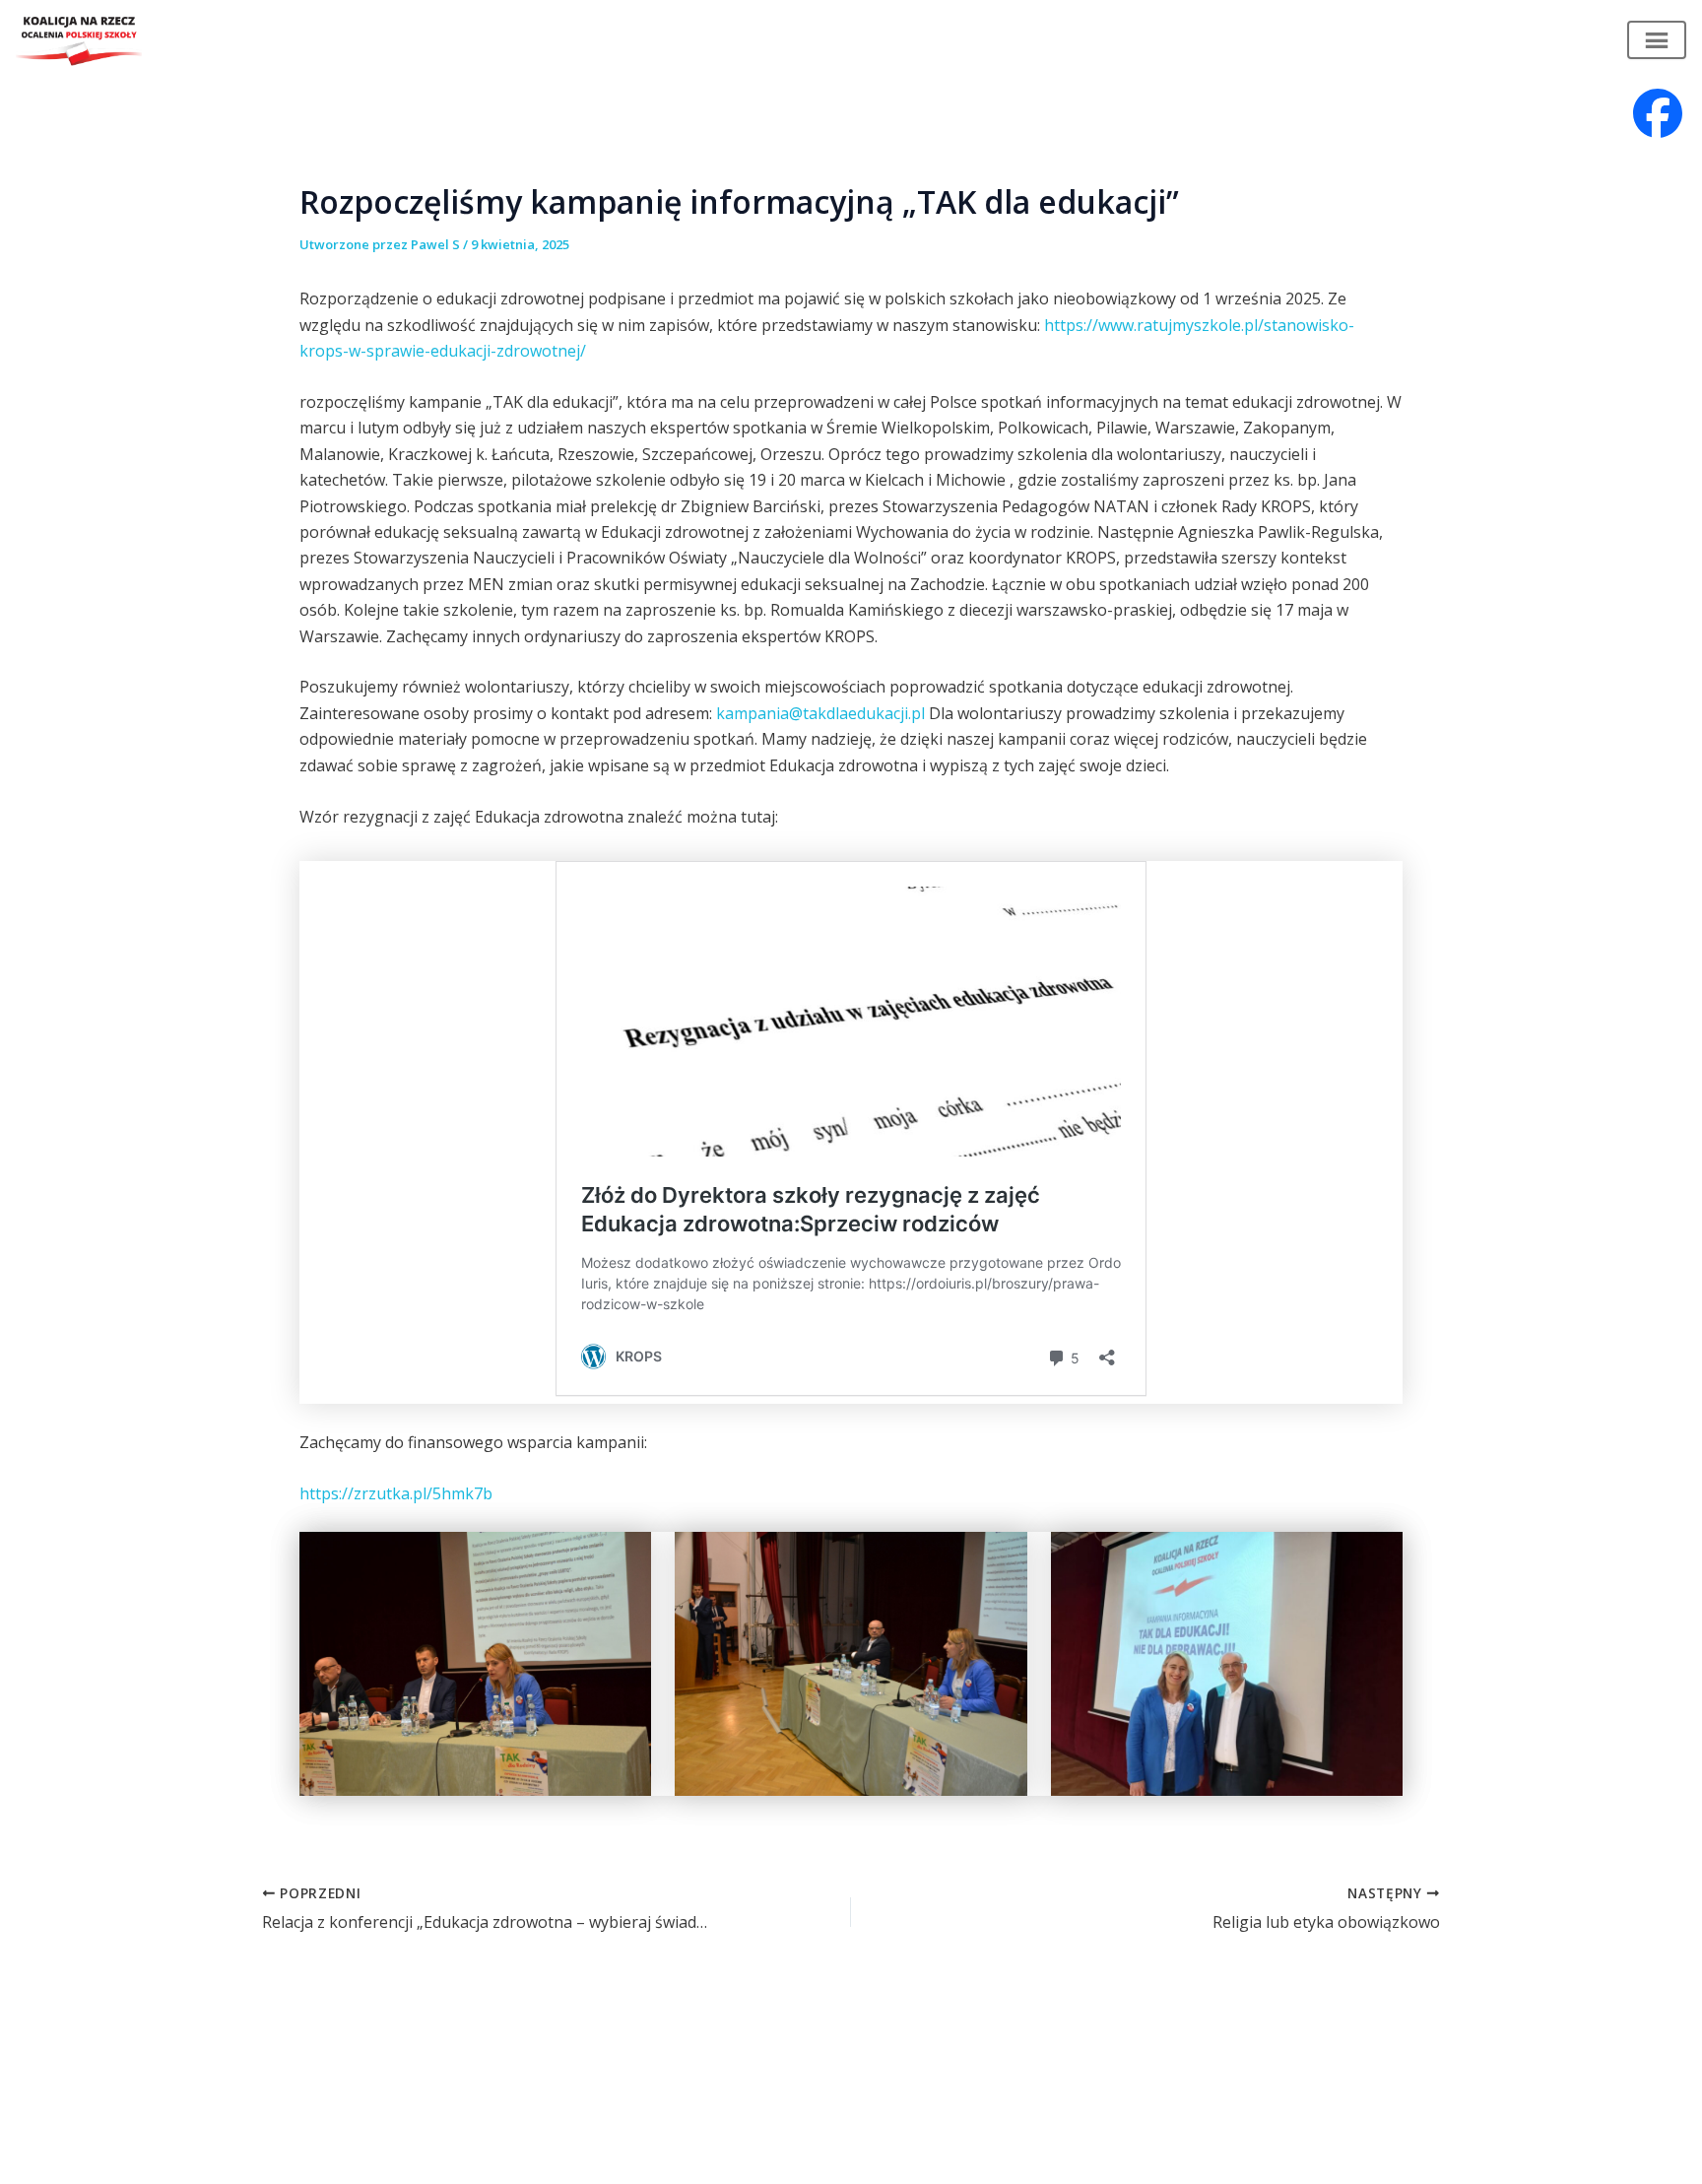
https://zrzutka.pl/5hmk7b (396, 1493)
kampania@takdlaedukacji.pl (820, 713)
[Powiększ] (625, 1557)
